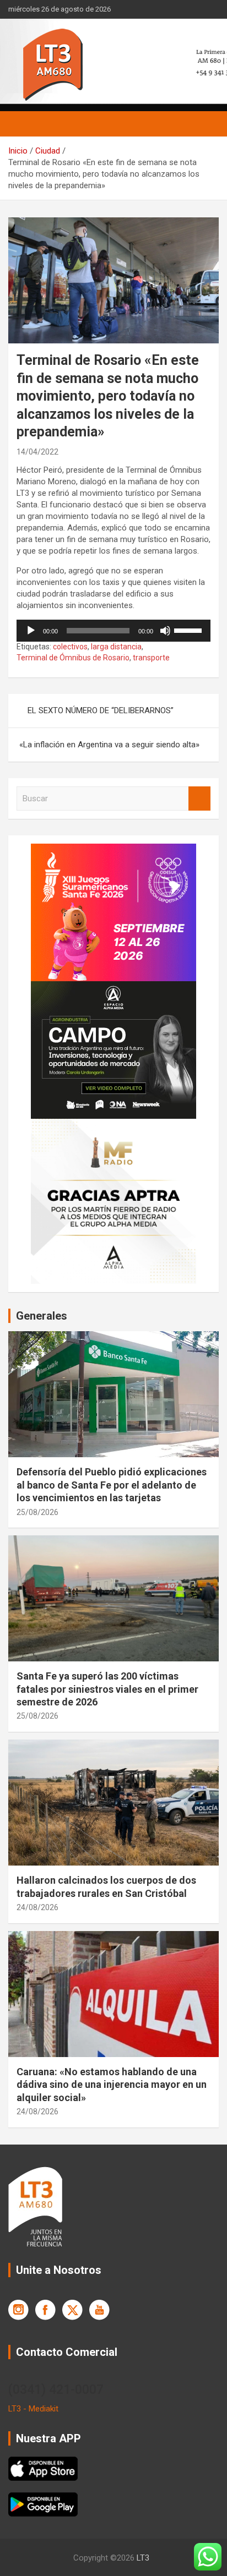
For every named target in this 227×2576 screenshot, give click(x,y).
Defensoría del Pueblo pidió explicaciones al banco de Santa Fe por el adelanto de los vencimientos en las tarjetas (112, 1485)
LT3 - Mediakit (33, 2409)
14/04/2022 (37, 452)
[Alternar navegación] (22, 124)
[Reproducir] (31, 631)
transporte (151, 658)
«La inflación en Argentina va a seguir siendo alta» (109, 745)
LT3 (143, 2558)
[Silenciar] (165, 631)
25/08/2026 (37, 1512)
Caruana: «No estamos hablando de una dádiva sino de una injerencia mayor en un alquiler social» (112, 2085)
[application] (113, 631)
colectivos (70, 647)
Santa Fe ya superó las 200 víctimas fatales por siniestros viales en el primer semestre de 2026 (107, 1689)
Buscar (199, 799)
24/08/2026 (37, 1907)
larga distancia (116, 647)
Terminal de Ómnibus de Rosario (73, 658)
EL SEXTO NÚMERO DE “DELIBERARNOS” (101, 710)
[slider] (190, 630)
